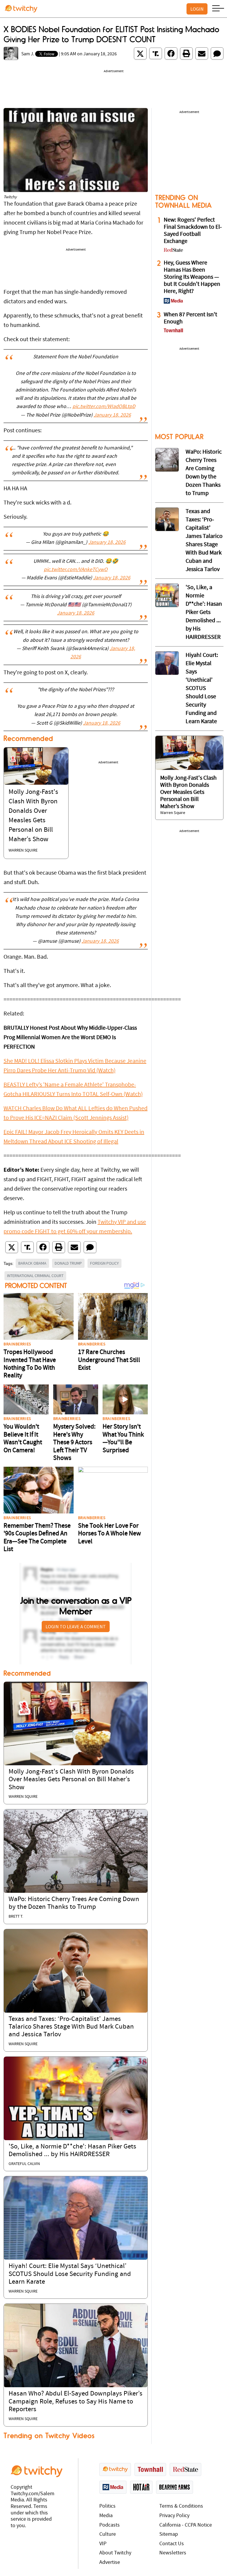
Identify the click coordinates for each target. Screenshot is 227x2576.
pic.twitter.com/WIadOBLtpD (104, 407)
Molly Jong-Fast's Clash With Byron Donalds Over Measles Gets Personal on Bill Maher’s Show (71, 1780)
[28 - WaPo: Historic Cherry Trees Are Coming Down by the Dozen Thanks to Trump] (167, 460)
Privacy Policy (174, 2516)
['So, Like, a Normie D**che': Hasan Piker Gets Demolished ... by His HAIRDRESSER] (76, 2098)
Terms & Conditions (181, 2506)
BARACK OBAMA (32, 1263)
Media (106, 2516)
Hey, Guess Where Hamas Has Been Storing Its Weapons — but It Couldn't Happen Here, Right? (192, 277)
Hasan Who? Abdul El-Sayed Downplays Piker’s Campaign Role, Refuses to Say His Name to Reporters (76, 2402)
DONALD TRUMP (68, 1263)
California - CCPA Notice (186, 2525)
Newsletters (173, 2553)
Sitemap (169, 2534)
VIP (103, 2544)
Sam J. (28, 54)
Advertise (110, 2563)
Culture (108, 2534)
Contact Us (172, 2544)
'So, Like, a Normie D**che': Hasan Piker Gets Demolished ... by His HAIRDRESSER (204, 612)
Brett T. (16, 1917)
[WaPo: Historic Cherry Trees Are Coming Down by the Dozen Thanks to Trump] (76, 1851)
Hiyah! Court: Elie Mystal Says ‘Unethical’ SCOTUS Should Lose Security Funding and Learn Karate (70, 2274)
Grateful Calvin (24, 2164)
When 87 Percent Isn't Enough (190, 318)
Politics (107, 2506)
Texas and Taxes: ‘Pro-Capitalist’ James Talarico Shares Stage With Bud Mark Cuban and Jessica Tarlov (71, 2027)
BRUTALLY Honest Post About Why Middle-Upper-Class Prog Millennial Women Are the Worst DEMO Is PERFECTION (70, 1038)
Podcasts (110, 2525)
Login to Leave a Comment (76, 1626)
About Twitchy (115, 2553)
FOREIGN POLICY (104, 1263)
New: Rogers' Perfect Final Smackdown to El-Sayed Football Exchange (193, 231)
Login (197, 9)
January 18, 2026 (112, 415)
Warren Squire (23, 851)
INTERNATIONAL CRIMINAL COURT (35, 1276)
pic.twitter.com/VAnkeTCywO (76, 570)
